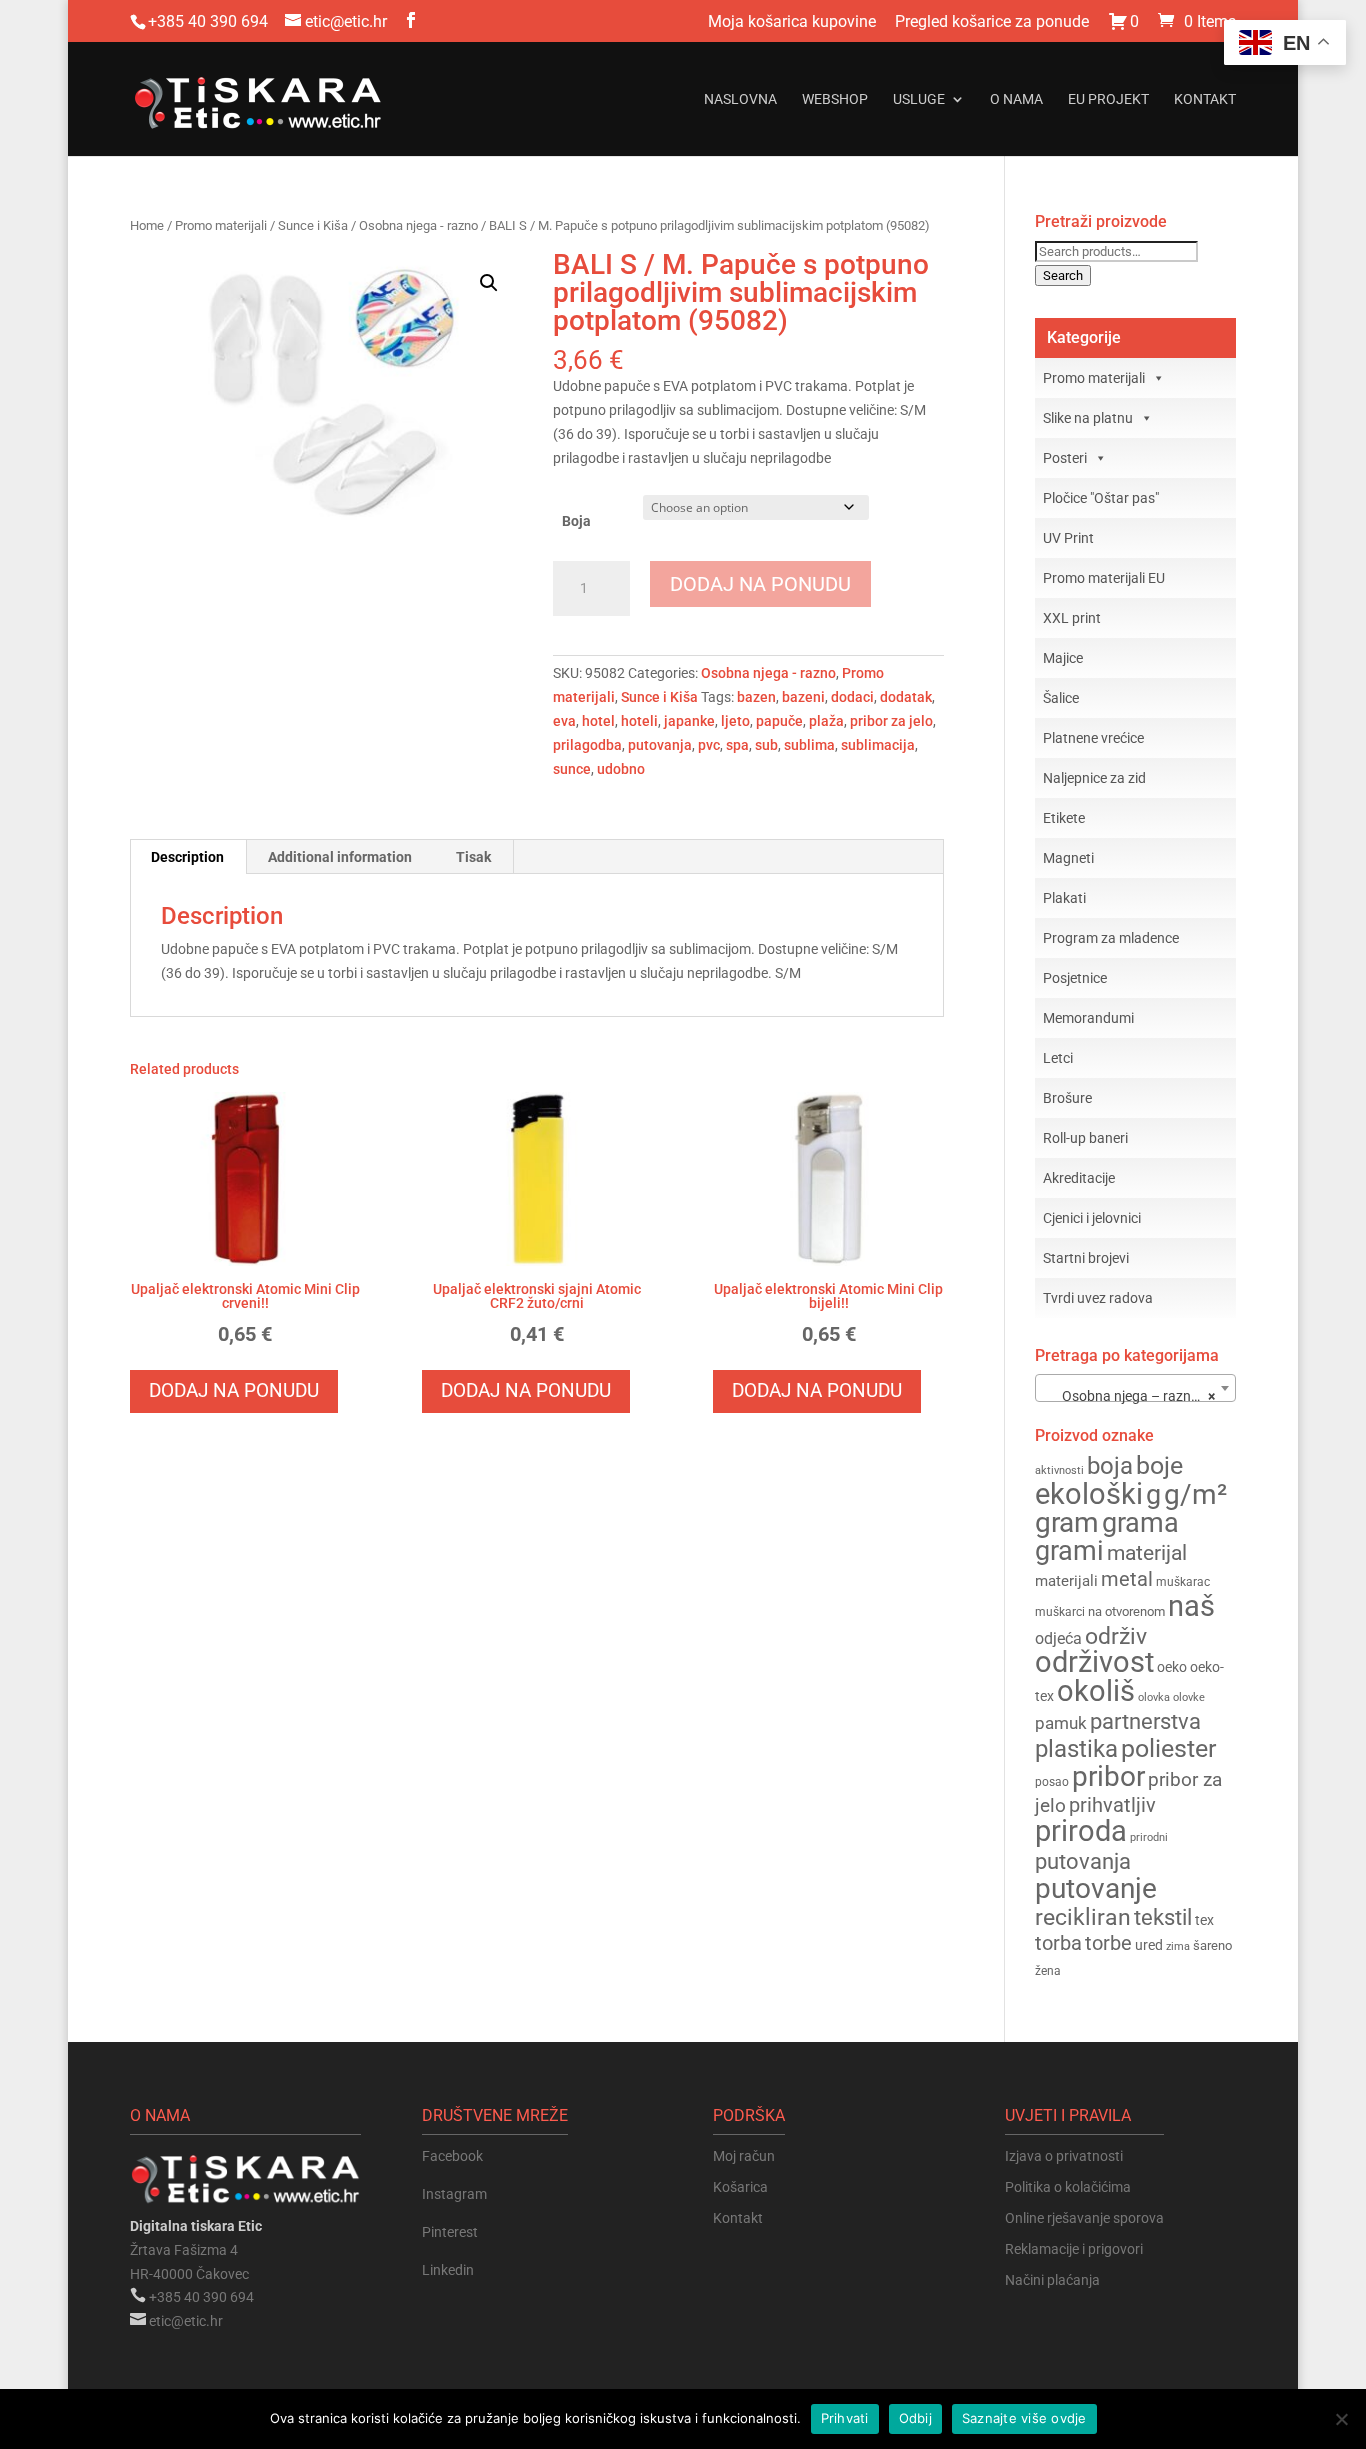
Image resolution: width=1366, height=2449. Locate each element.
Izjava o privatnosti (1064, 2156)
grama (1140, 1523)
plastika (1076, 1749)
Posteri (1065, 458)
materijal (1147, 1553)
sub (766, 745)
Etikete (1064, 818)
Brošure (1067, 1098)
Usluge (919, 99)
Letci (1058, 1058)
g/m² (1195, 1494)
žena (1048, 1971)
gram (1067, 1522)
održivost (1094, 1662)
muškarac (1183, 1582)
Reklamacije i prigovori (1074, 2249)
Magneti (1068, 858)
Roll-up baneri (1085, 1138)
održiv (1116, 1636)
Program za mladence (1111, 938)
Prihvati (845, 2418)
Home (147, 225)
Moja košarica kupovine (792, 22)
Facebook (452, 2156)
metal (1127, 1579)
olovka (1154, 1697)
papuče (779, 721)
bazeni (803, 697)
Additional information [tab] (340, 857)
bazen (756, 697)
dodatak (906, 697)
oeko (1172, 1667)
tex (1204, 1920)
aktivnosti (1059, 1470)
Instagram (454, 2194)
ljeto (735, 721)
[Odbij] (1341, 2419)
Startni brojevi (1086, 1258)
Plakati (1064, 898)
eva (564, 721)
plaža (826, 721)
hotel (598, 721)
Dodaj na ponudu (760, 584)
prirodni (1149, 1837)
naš (1191, 1606)
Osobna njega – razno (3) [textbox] (1133, 1396)
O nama (1016, 99)
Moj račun (744, 2156)
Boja (576, 521)
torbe (1108, 1943)
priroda (1081, 1831)
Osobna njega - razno (418, 225)
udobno (621, 769)
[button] (489, 283)
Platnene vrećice (1093, 738)
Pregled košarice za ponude (992, 22)
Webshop (835, 99)
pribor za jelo (891, 721)
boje (1159, 1465)
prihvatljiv (1112, 1805)
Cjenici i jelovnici (1092, 1218)
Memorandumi (1088, 1018)
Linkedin (448, 2270)
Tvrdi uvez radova (1098, 1298)
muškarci (1060, 1612)
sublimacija (878, 745)
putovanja (660, 745)
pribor (1108, 1776)
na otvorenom (1126, 1611)
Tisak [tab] (473, 857)
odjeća (1058, 1639)
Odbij (915, 2418)
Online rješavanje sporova (1084, 2218)
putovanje (1096, 1888)
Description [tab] (187, 857)
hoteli (639, 721)
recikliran (1083, 1917)
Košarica (740, 2187)
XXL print (1072, 618)
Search (1063, 275)
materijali (1066, 1581)
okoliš (1096, 1691)
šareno (1212, 1945)
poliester (1168, 1748)
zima (1178, 1946)
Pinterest (450, 2232)
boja (1110, 1466)
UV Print (1068, 538)
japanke (689, 721)
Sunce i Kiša (313, 225)
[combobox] (1135, 1388)
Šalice (1061, 698)
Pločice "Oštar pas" (1101, 498)
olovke (1189, 1697)
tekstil (1163, 1917)
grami (1069, 1551)
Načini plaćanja (1052, 2280)
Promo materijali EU (1104, 578)
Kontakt (1205, 99)
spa (737, 745)
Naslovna (740, 99)
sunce (572, 769)
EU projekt (1108, 99)
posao (1052, 1782)
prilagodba (587, 745)
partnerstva (1145, 1721)
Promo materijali (221, 225)
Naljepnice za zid (1094, 778)
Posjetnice (1075, 978)
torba (1058, 1943)
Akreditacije (1079, 1178)
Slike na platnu (1088, 418)
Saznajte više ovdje (1024, 2418)
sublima (809, 745)
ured (1149, 1945)
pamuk (1061, 1723)
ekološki (1089, 1494)
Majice (1063, 658)
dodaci (852, 697)
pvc (709, 745)
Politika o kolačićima (1068, 2187)
